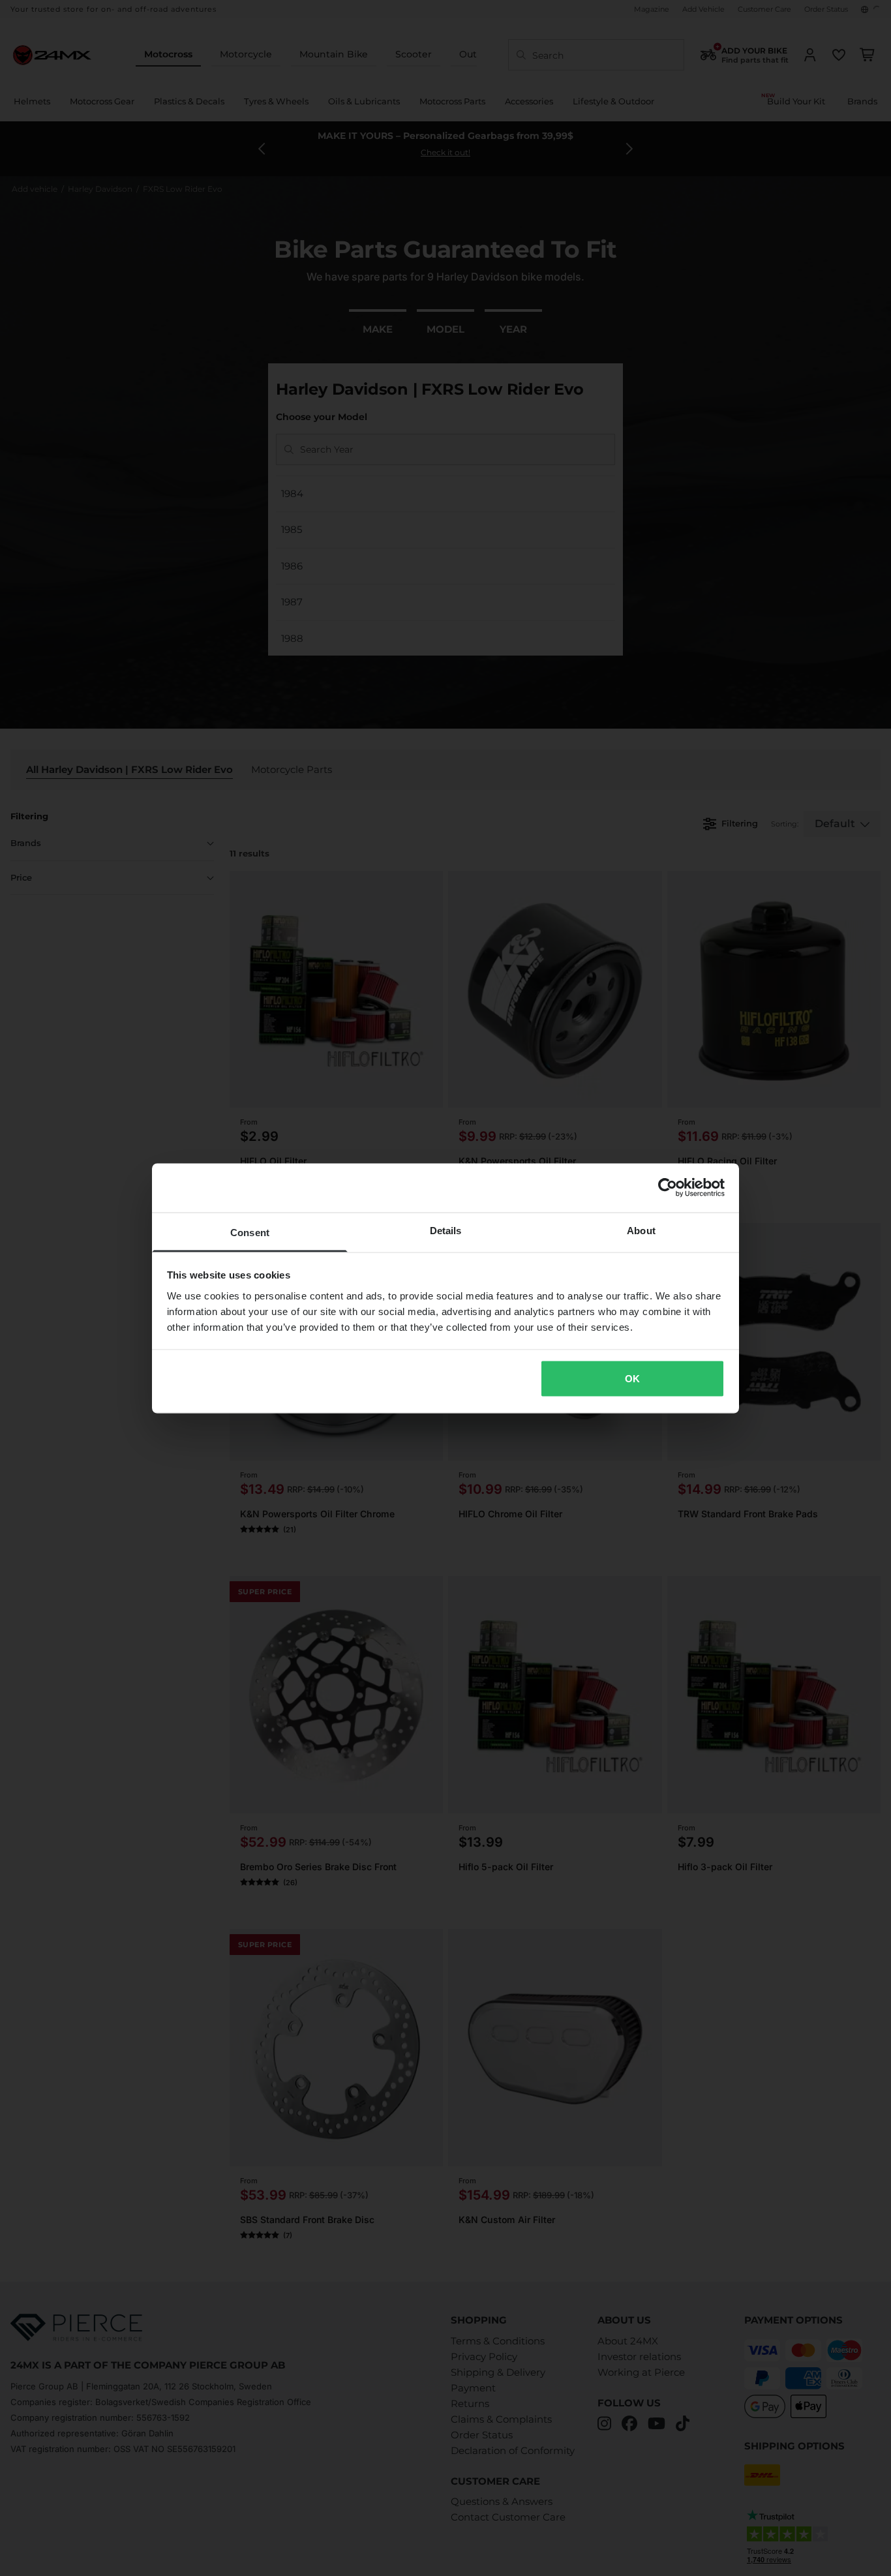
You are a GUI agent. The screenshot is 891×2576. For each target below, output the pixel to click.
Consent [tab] (250, 1232)
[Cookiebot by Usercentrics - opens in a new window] (668, 1188)
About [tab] (641, 1230)
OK (632, 1379)
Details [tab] (446, 1230)
